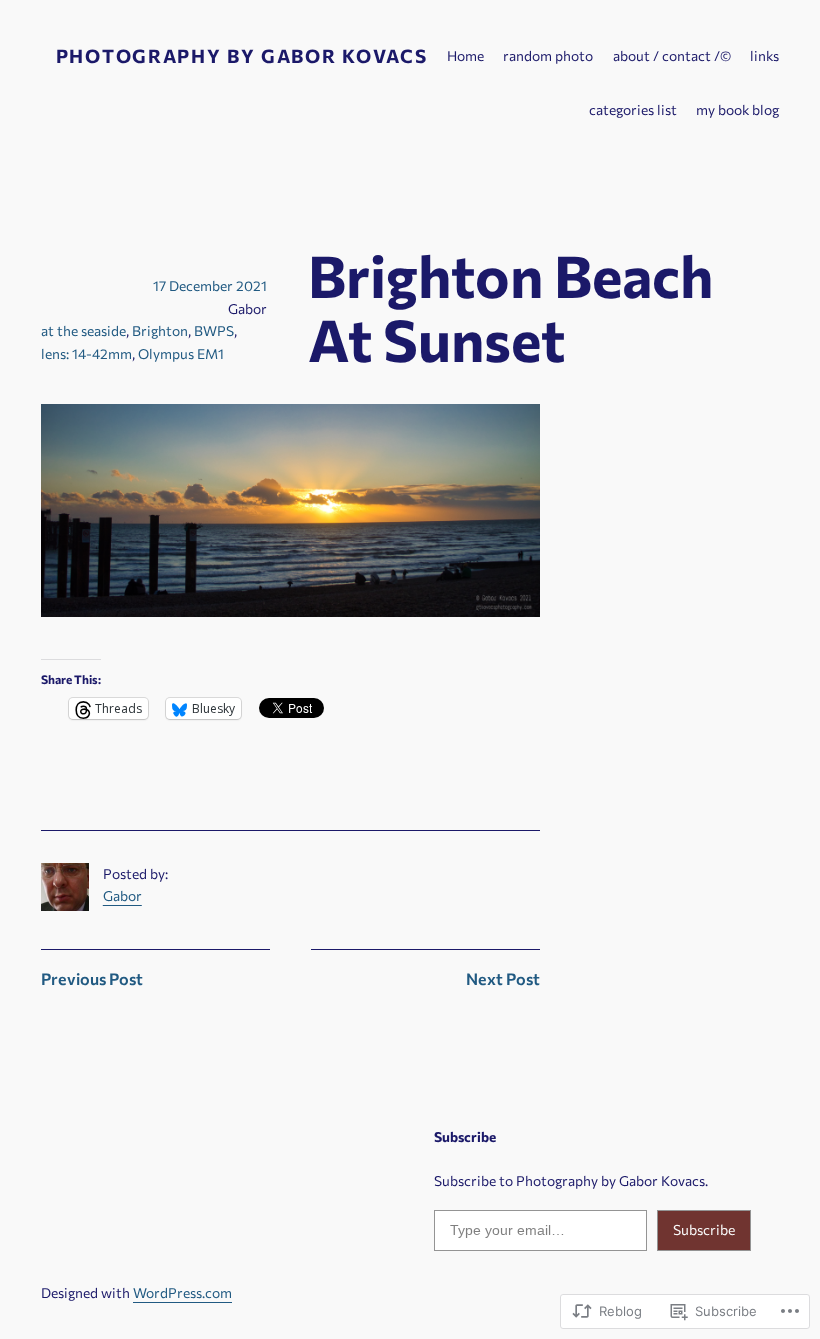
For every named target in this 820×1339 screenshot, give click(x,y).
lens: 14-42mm (86, 353)
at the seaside (83, 330)
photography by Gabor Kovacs (241, 55)
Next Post (503, 978)
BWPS (214, 330)
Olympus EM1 (181, 353)
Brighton (160, 330)
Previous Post (92, 978)
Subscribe (704, 1229)
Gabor (122, 895)
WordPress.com (182, 1292)
